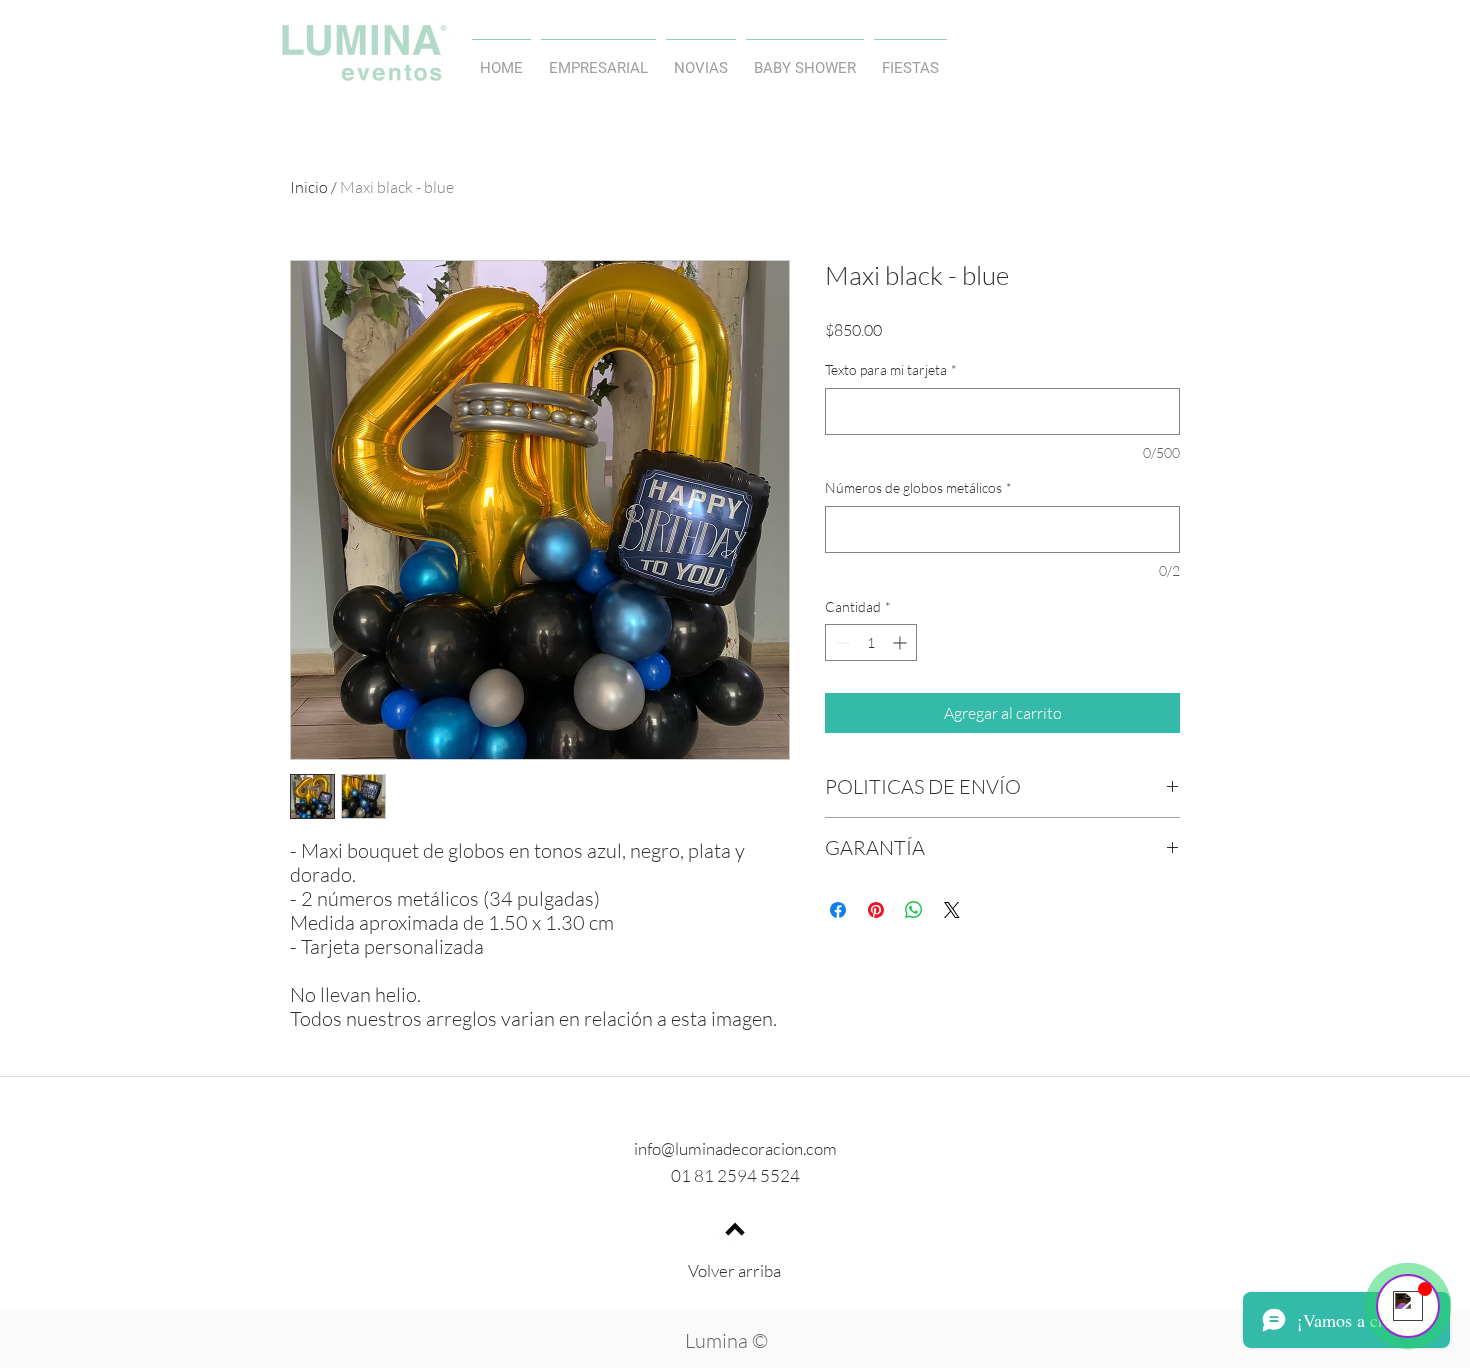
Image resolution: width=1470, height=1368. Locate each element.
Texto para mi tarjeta (891, 369)
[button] (701, 59)
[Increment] (901, 642)
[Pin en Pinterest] (876, 910)
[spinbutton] (871, 642)
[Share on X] (952, 910)
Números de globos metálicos (918, 487)
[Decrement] (840, 642)
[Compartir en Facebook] (838, 910)
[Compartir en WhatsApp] (914, 910)
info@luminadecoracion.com (735, 1148)
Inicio (309, 187)
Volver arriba (734, 1270)
